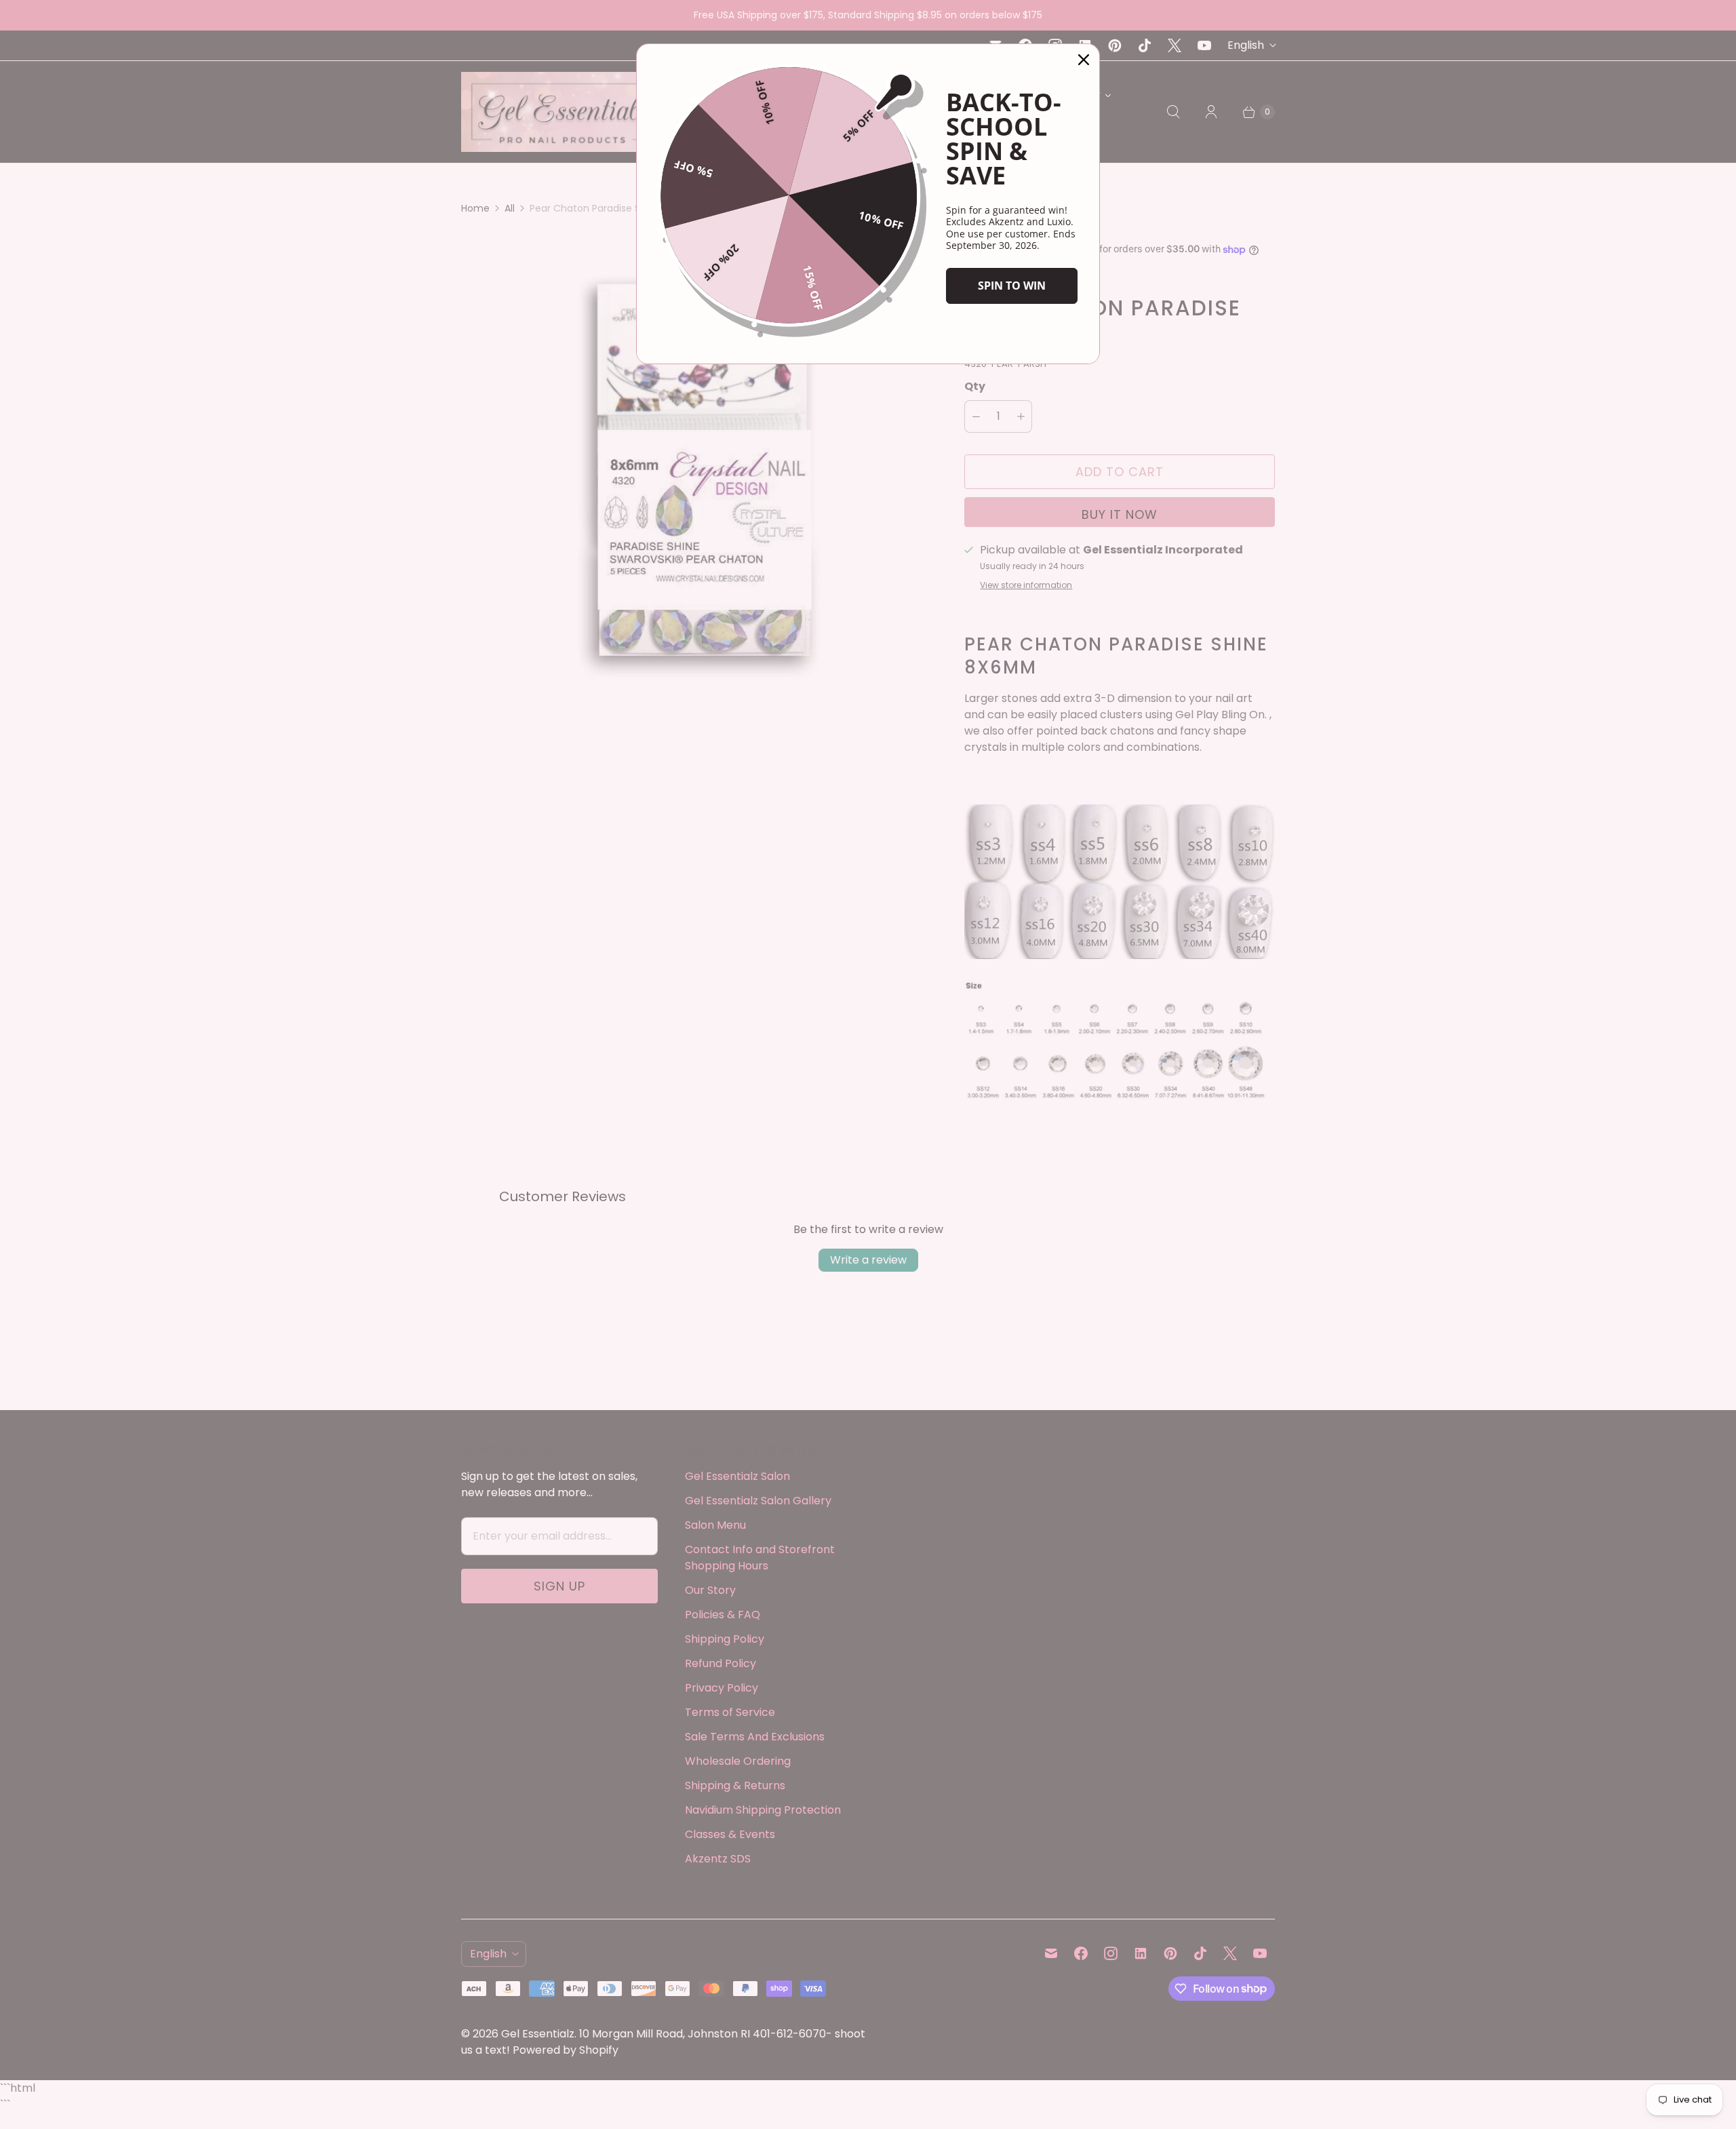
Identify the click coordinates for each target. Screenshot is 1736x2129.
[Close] (1084, 60)
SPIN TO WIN (1012, 286)
